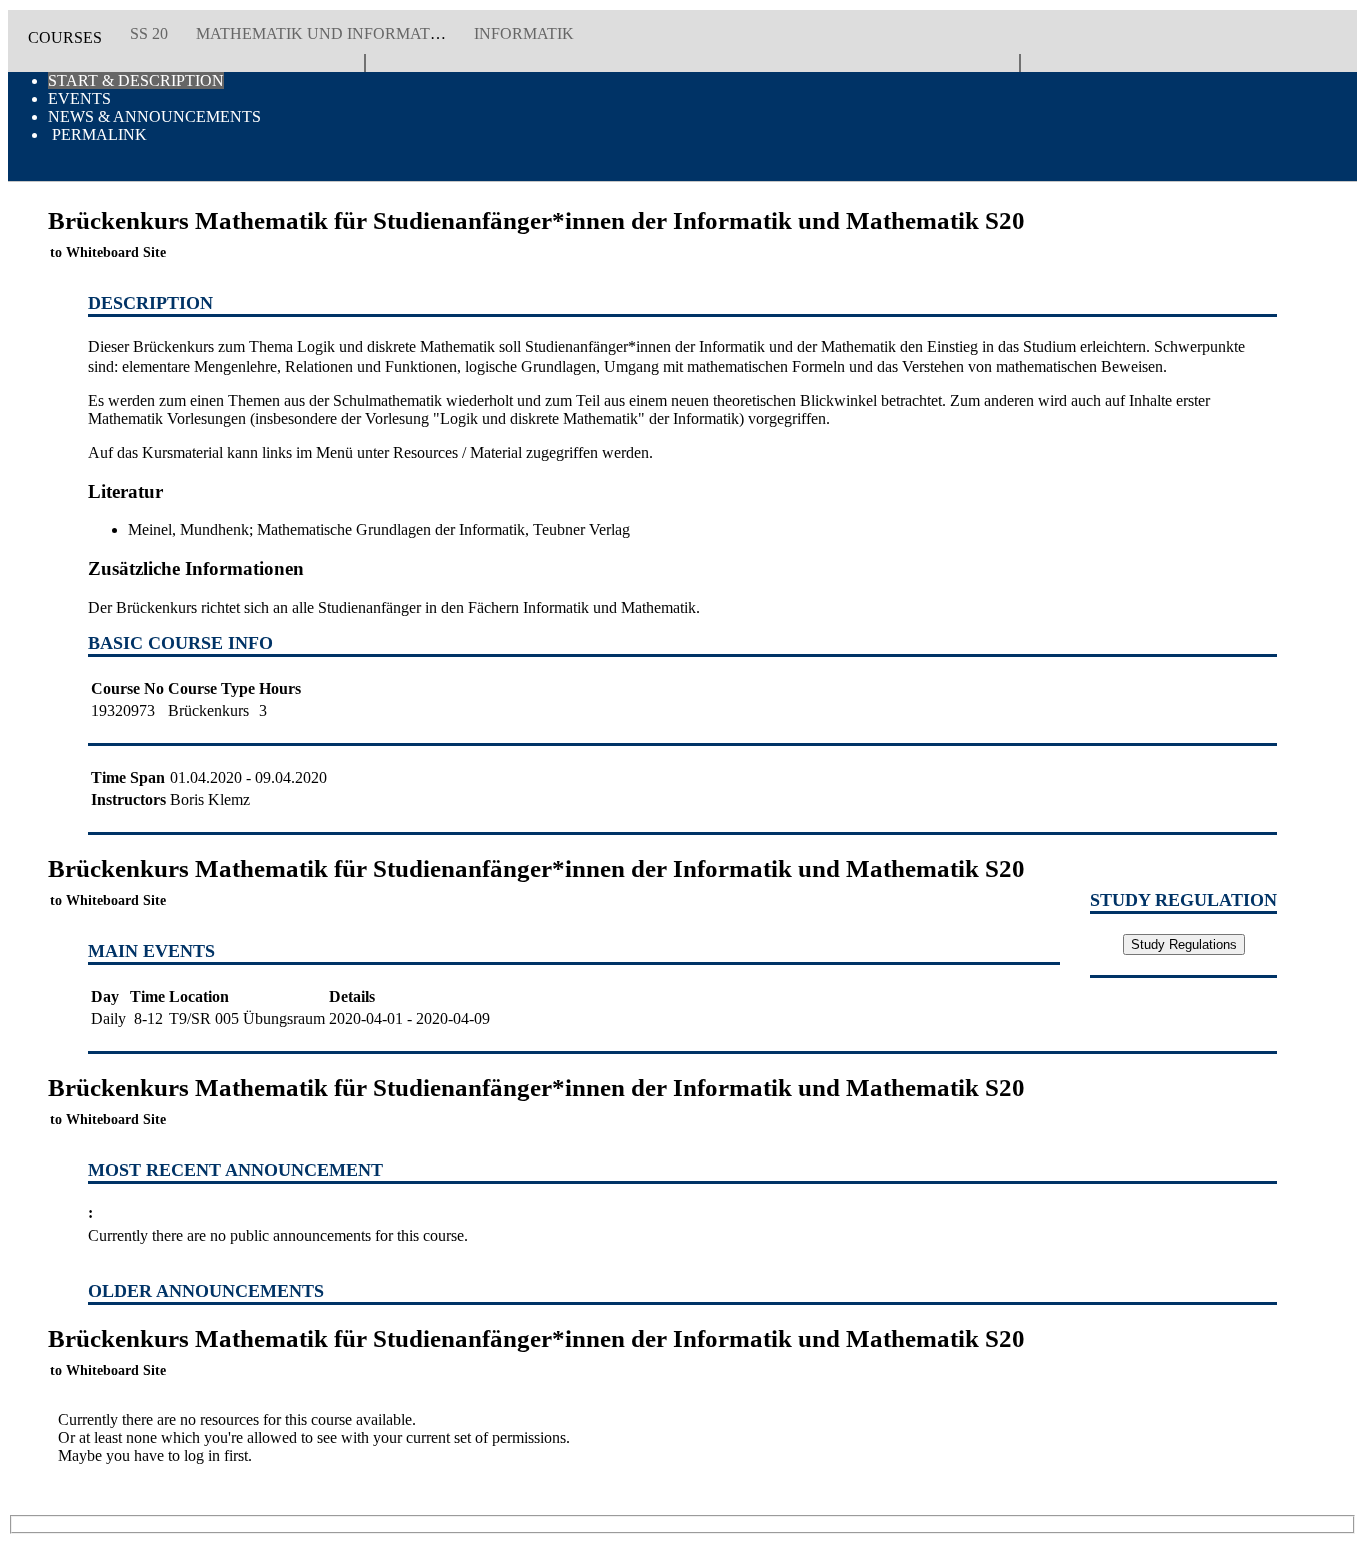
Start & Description (136, 80)
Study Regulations (1184, 944)
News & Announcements (154, 116)
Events (79, 98)
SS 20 (149, 33)
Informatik (524, 33)
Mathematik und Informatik (321, 33)
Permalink (97, 134)
